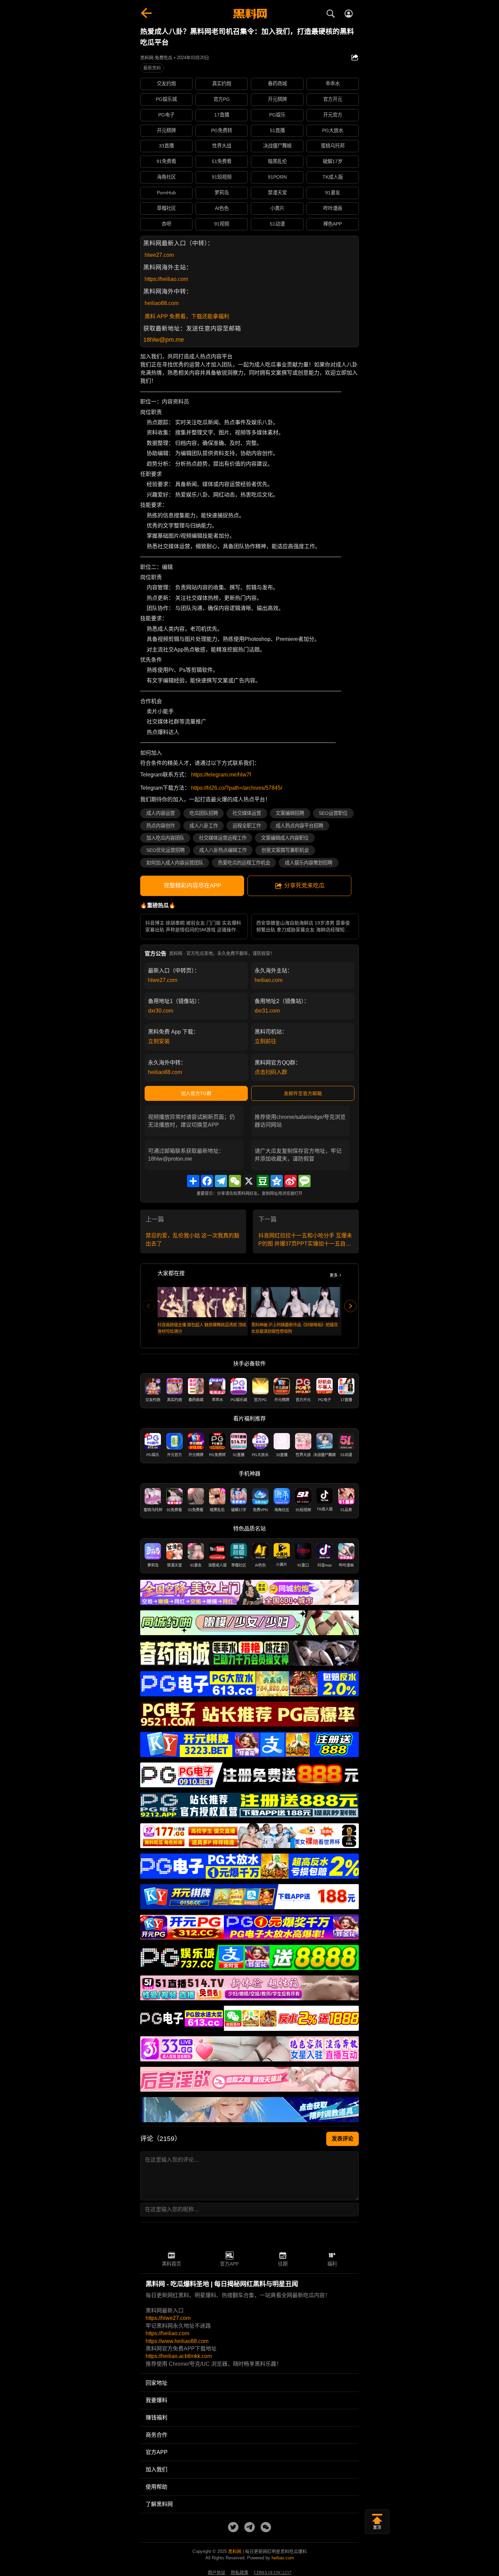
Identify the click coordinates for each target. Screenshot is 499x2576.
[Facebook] (207, 1181)
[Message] (304, 1181)
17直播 (222, 115)
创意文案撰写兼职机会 (285, 850)
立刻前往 (265, 1041)
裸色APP (332, 224)
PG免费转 (222, 130)
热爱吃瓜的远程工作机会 (244, 863)
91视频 (222, 224)
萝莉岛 (222, 193)
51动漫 (277, 224)
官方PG (222, 99)
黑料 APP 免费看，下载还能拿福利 (187, 316)
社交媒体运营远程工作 (223, 838)
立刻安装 (159, 1041)
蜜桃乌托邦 (333, 146)
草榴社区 (166, 208)
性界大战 (222, 146)
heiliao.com (269, 980)
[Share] (193, 1181)
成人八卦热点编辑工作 (223, 850)
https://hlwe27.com (168, 2318)
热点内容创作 (161, 826)
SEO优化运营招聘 (165, 850)
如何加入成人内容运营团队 (175, 863)
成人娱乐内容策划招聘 (309, 863)
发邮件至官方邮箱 (303, 1093)
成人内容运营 (161, 813)
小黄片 (277, 208)
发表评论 (343, 2139)
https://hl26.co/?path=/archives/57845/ (237, 788)
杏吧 (166, 224)
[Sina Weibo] (291, 1181)
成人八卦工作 (204, 826)
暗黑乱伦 (277, 161)
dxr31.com (267, 1011)
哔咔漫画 (333, 208)
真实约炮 (222, 84)
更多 (334, 1275)
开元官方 (333, 115)
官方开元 (333, 99)
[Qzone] (277, 1181)
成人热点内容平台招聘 (299, 826)
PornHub (166, 193)
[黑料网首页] (249, 14)
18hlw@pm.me (164, 340)
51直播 (277, 130)
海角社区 (166, 177)
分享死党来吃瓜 (304, 886)
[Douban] (263, 1181)
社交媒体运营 (247, 813)
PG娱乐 (277, 115)
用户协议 (217, 2573)
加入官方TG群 (196, 1093)
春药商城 (277, 84)
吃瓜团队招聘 (204, 813)
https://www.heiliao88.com (177, 2341)
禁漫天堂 (277, 193)
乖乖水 (333, 84)
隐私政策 (240, 2573)
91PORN (277, 177)
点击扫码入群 (271, 1072)
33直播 (166, 146)
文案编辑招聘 (290, 813)
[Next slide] (350, 1306)
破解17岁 (333, 161)
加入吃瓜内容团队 (165, 838)
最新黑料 (152, 68)
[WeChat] (235, 1181)
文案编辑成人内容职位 (285, 838)
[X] (249, 1181)
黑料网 (235, 2551)
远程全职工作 (247, 826)
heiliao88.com (162, 303)
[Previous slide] (149, 1306)
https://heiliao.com (166, 279)
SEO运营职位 (333, 813)
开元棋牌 (277, 99)
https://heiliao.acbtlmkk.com (179, 2356)
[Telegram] (221, 1181)
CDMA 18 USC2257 (273, 2573)
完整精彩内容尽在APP (192, 886)
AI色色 (222, 208)
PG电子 (166, 115)
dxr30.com (161, 1011)
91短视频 (222, 177)
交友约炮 (166, 84)
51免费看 (222, 161)
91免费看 (166, 161)
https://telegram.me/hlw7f (221, 775)
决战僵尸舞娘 (277, 146)
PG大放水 (333, 130)
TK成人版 (333, 177)
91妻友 (333, 193)
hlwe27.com (159, 255)
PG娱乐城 (166, 99)
